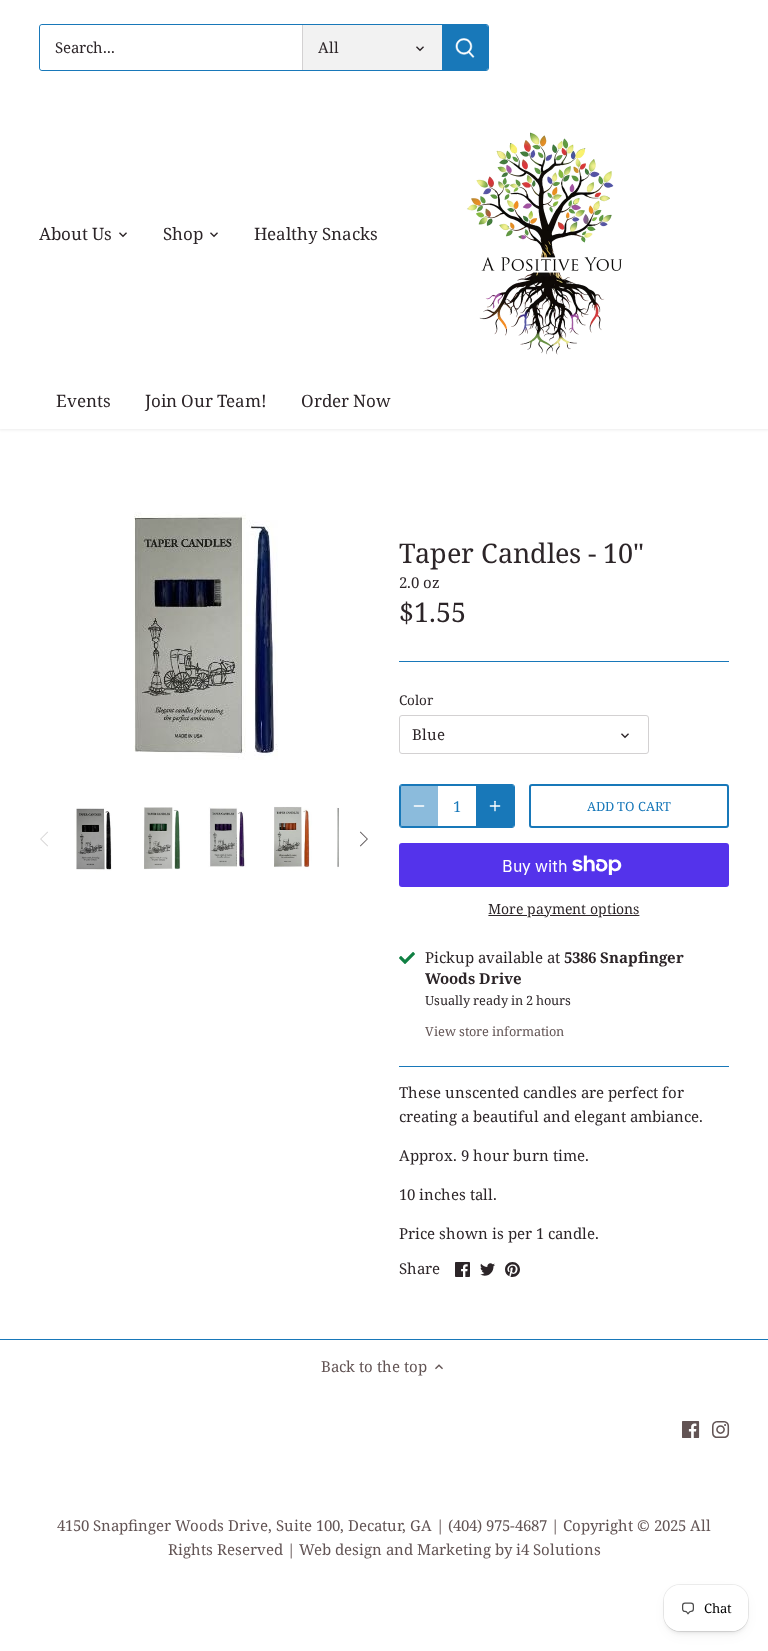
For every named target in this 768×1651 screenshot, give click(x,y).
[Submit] (465, 47)
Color (416, 700)
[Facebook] (690, 1427)
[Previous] (45, 839)
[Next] (363, 839)
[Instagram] (720, 1427)
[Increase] (495, 806)
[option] (96, 839)
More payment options (563, 908)
